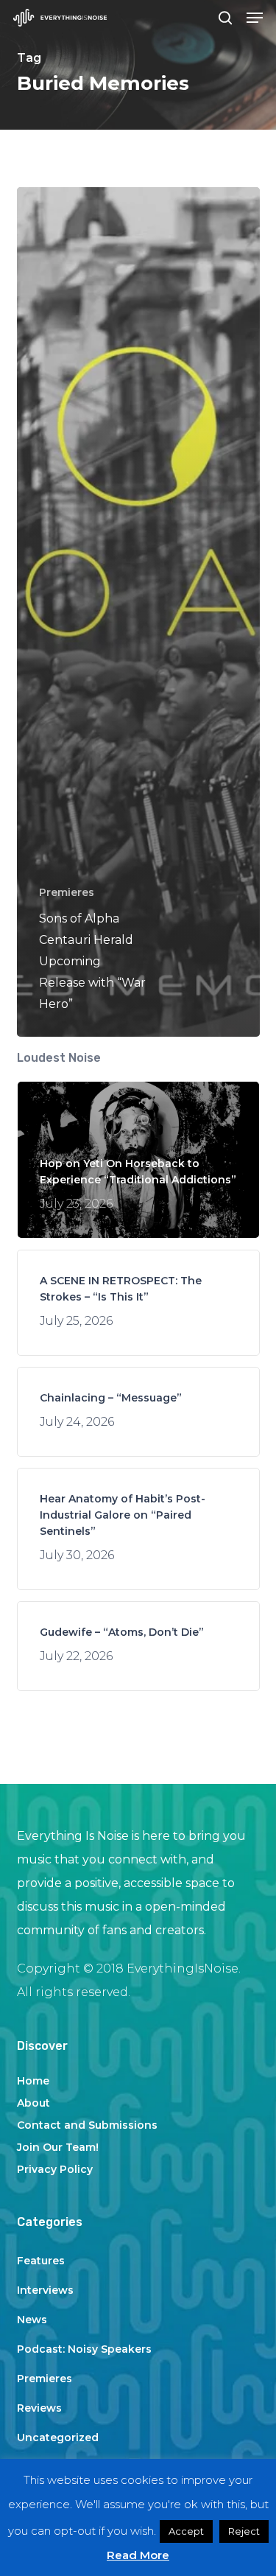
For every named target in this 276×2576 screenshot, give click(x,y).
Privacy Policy (55, 2169)
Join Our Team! (58, 2147)
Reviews (39, 2408)
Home (33, 2081)
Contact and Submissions (87, 2125)
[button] (255, 18)
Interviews (45, 2290)
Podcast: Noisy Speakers (84, 2349)
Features (41, 2261)
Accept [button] (186, 2531)
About (33, 2103)
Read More (138, 2555)
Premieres (67, 892)
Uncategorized (58, 2437)
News (32, 2320)
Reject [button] (244, 2531)
